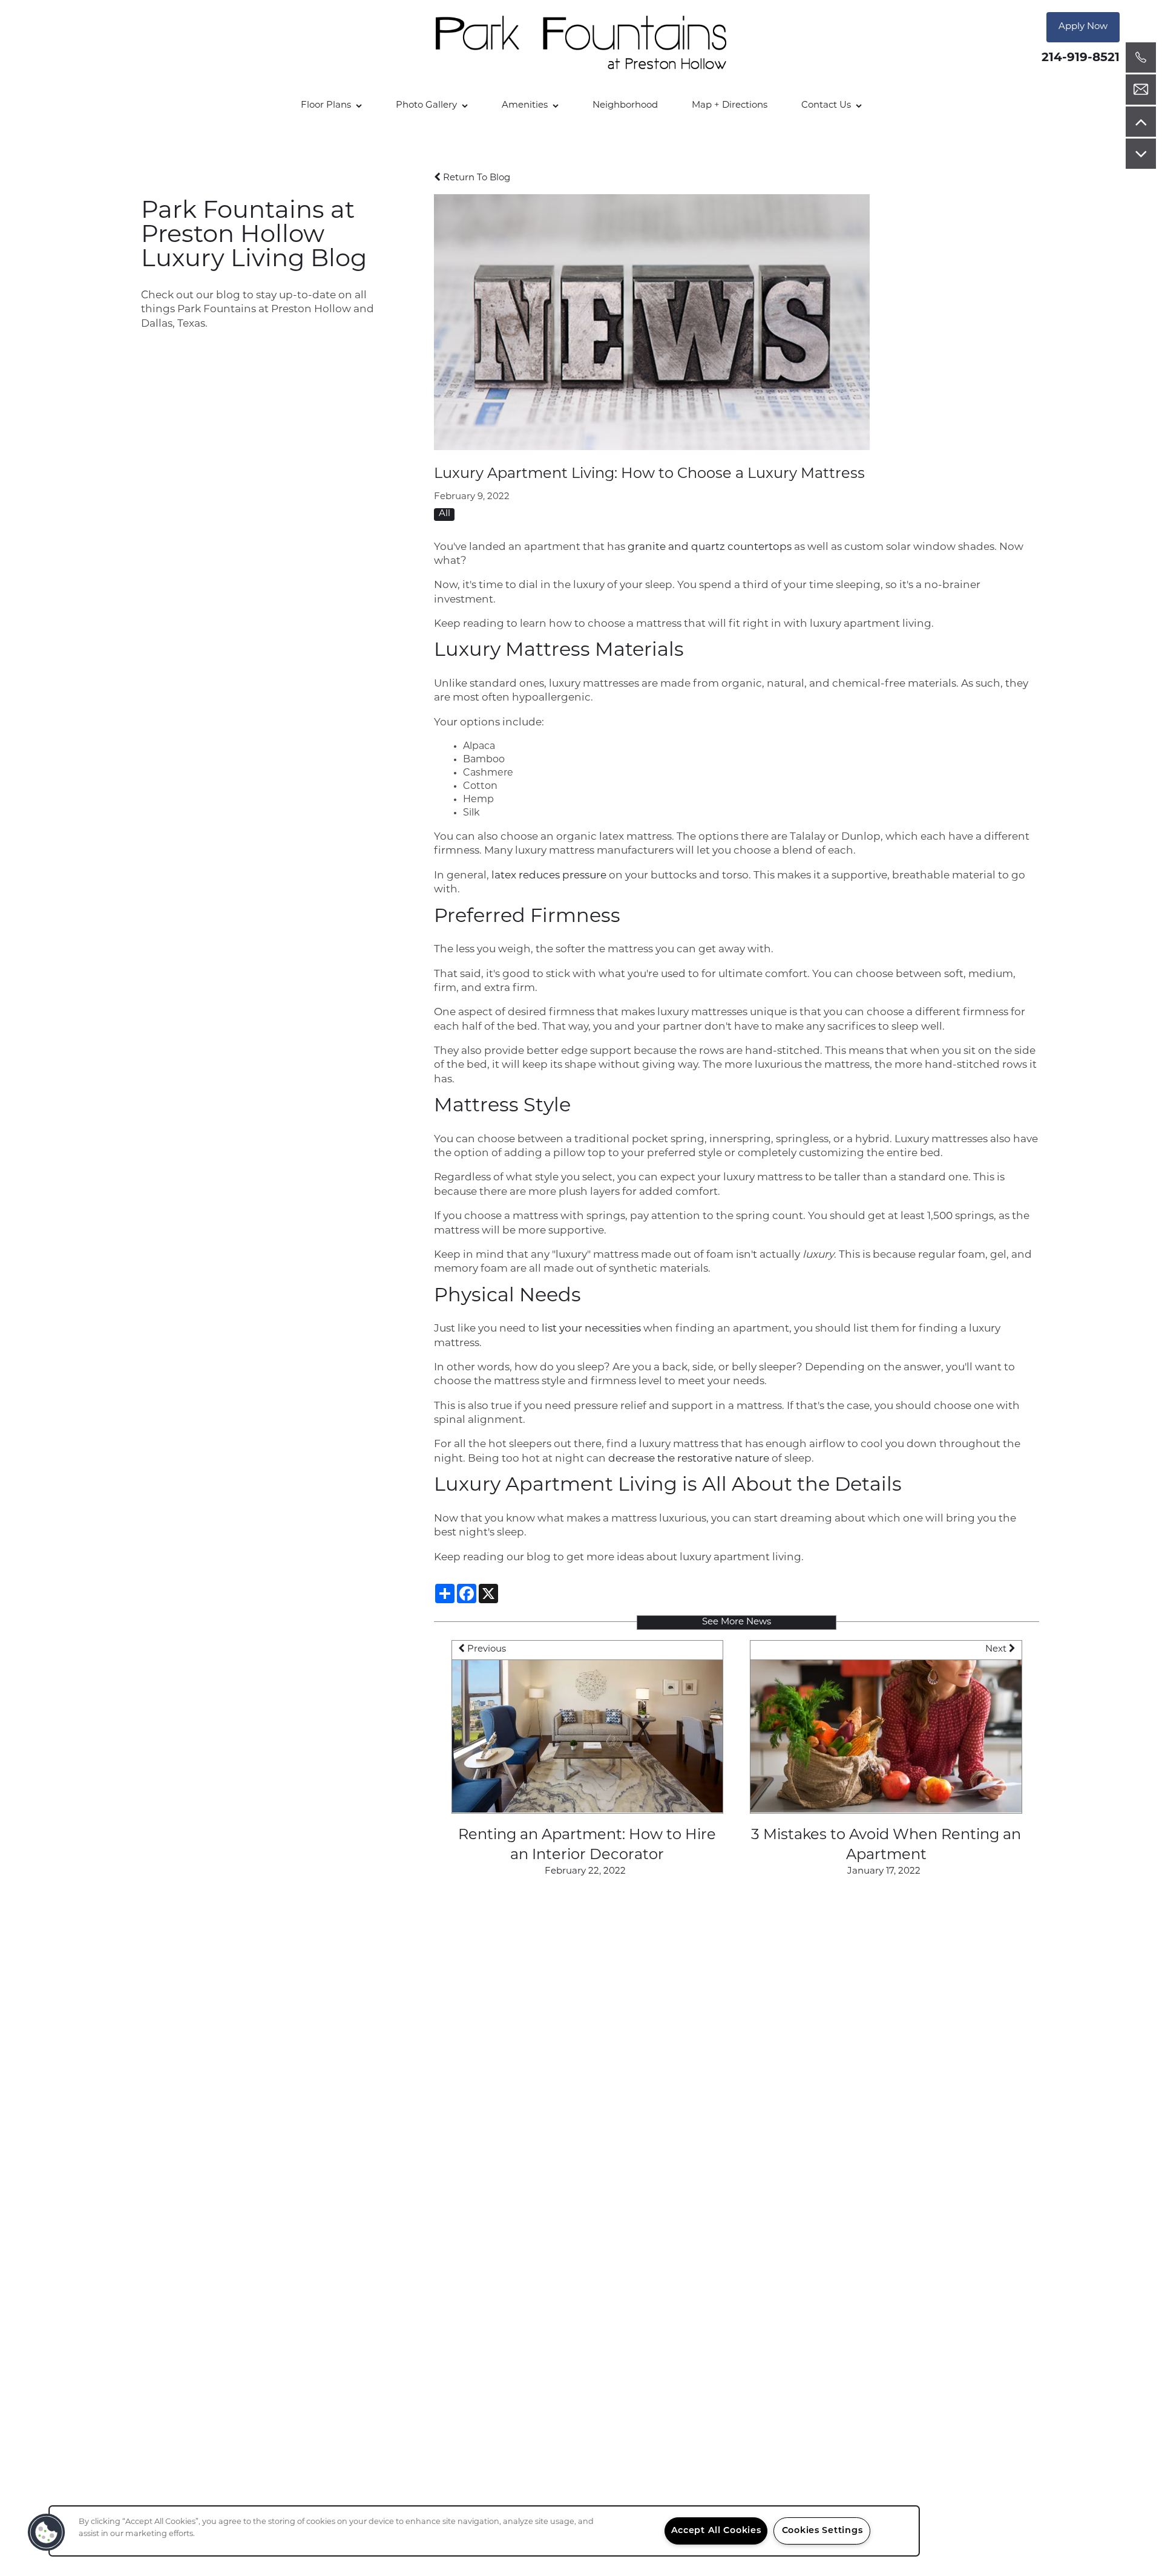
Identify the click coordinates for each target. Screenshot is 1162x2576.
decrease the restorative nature (689, 1459)
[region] (484, 2531)
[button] (1083, 27)
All (445, 514)
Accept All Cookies (716, 2531)
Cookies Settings (822, 2531)
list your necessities (591, 1329)
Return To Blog (475, 178)
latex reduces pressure (549, 876)
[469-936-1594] (1141, 57)
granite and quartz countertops (710, 547)
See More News (737, 1622)
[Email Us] (1141, 90)
